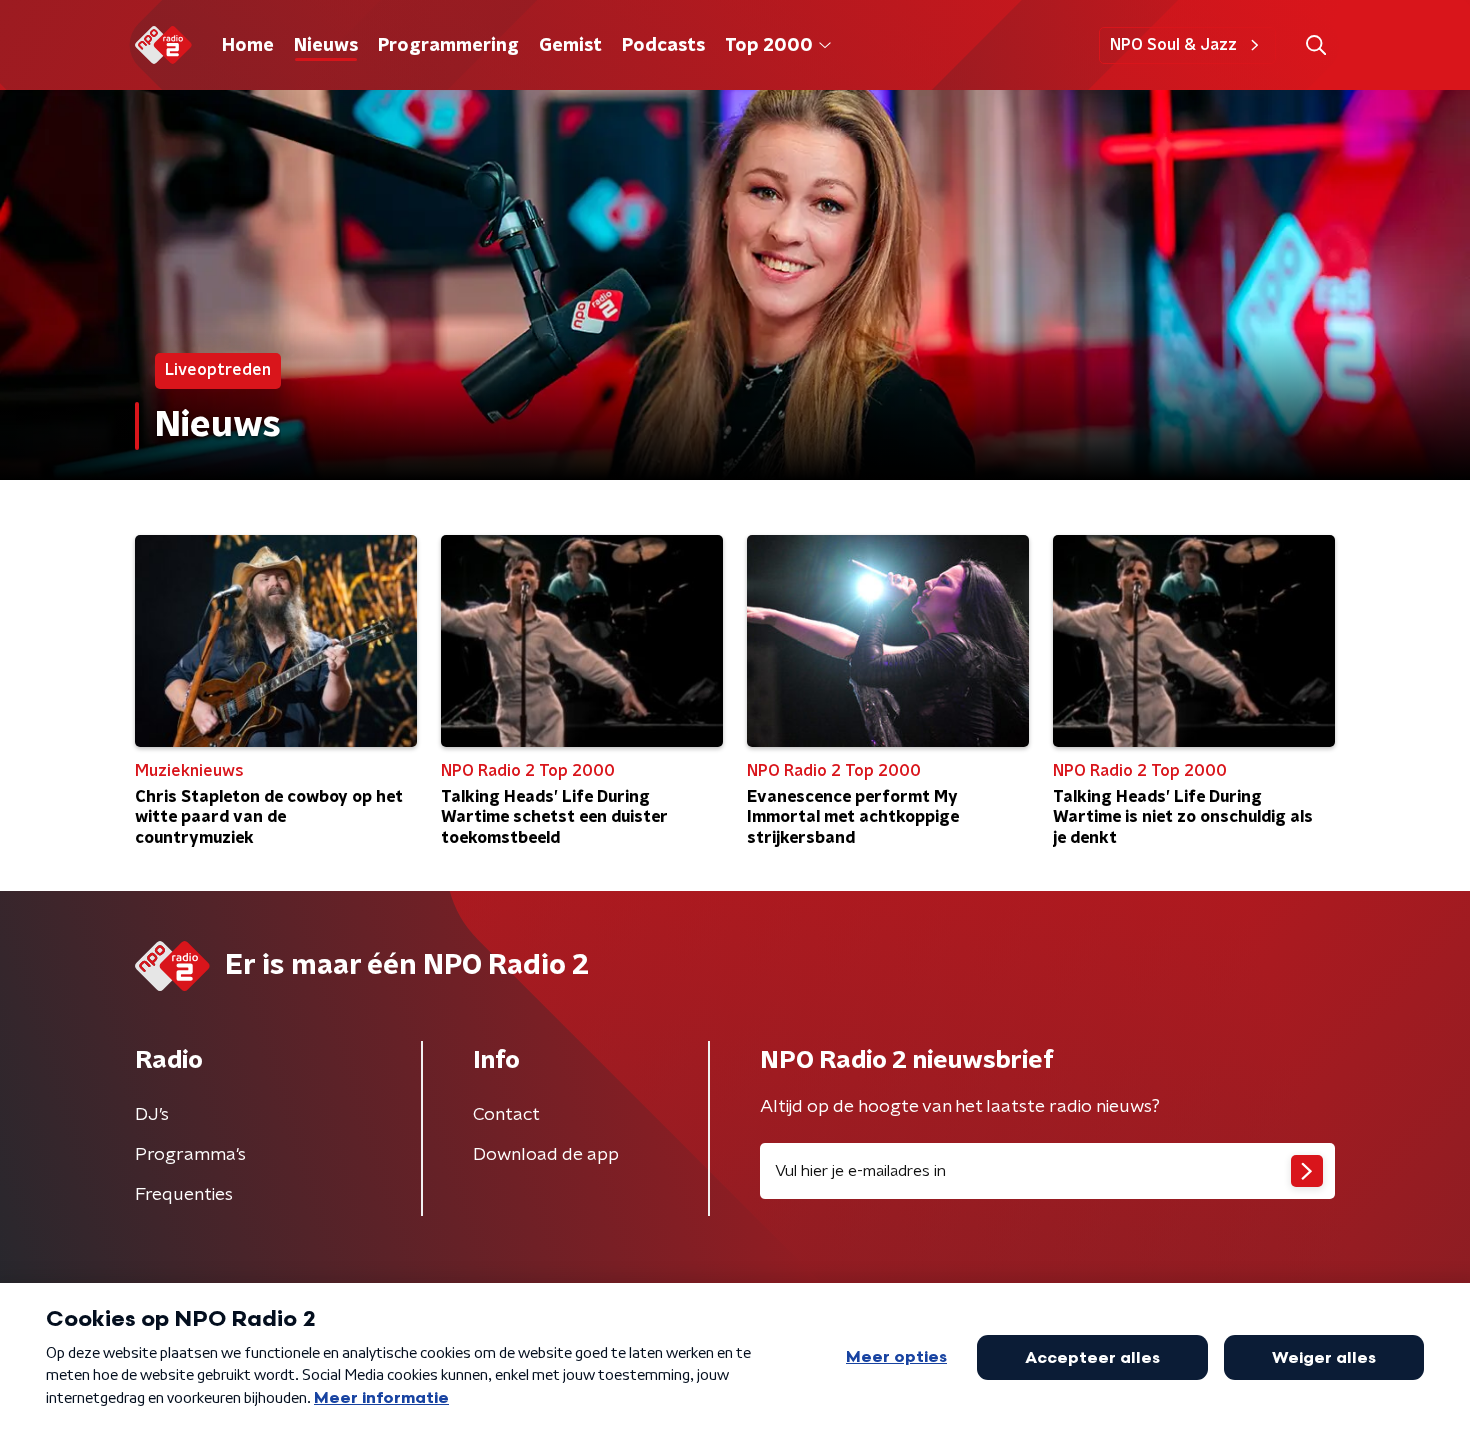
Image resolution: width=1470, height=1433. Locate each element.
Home (248, 46)
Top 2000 (769, 46)
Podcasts (663, 46)
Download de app (546, 1155)
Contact (506, 1115)
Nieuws (326, 46)
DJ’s (152, 1115)
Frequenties (184, 1195)
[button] (1315, 45)
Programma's (190, 1155)
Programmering (448, 46)
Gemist (570, 46)
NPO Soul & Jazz (1173, 45)
